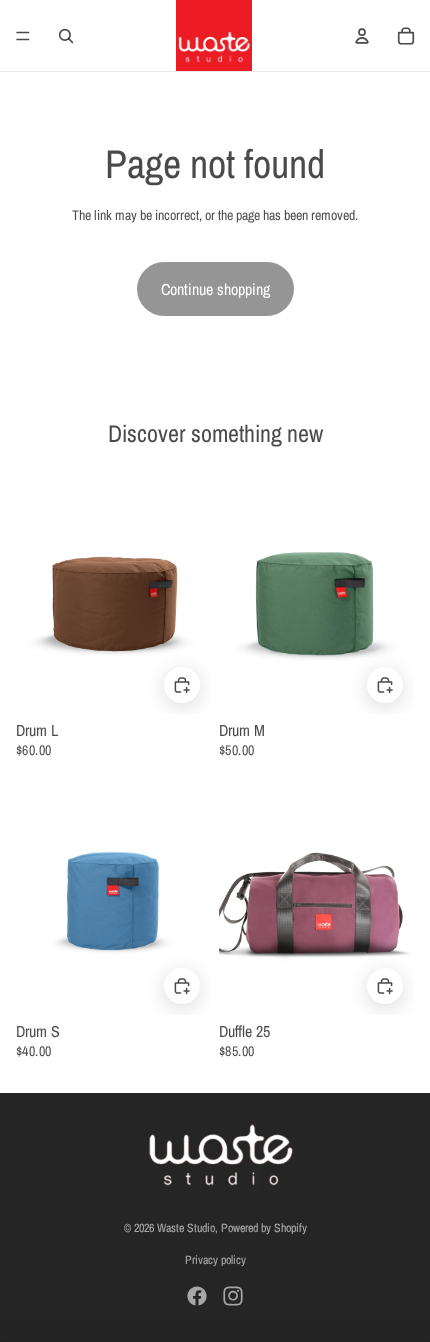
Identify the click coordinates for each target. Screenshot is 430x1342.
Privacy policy (215, 1260)
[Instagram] (233, 1296)
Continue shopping (215, 289)
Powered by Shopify (264, 1228)
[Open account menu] (362, 36)
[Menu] (23, 36)
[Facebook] (197, 1296)
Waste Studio (186, 1228)
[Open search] (66, 36)
